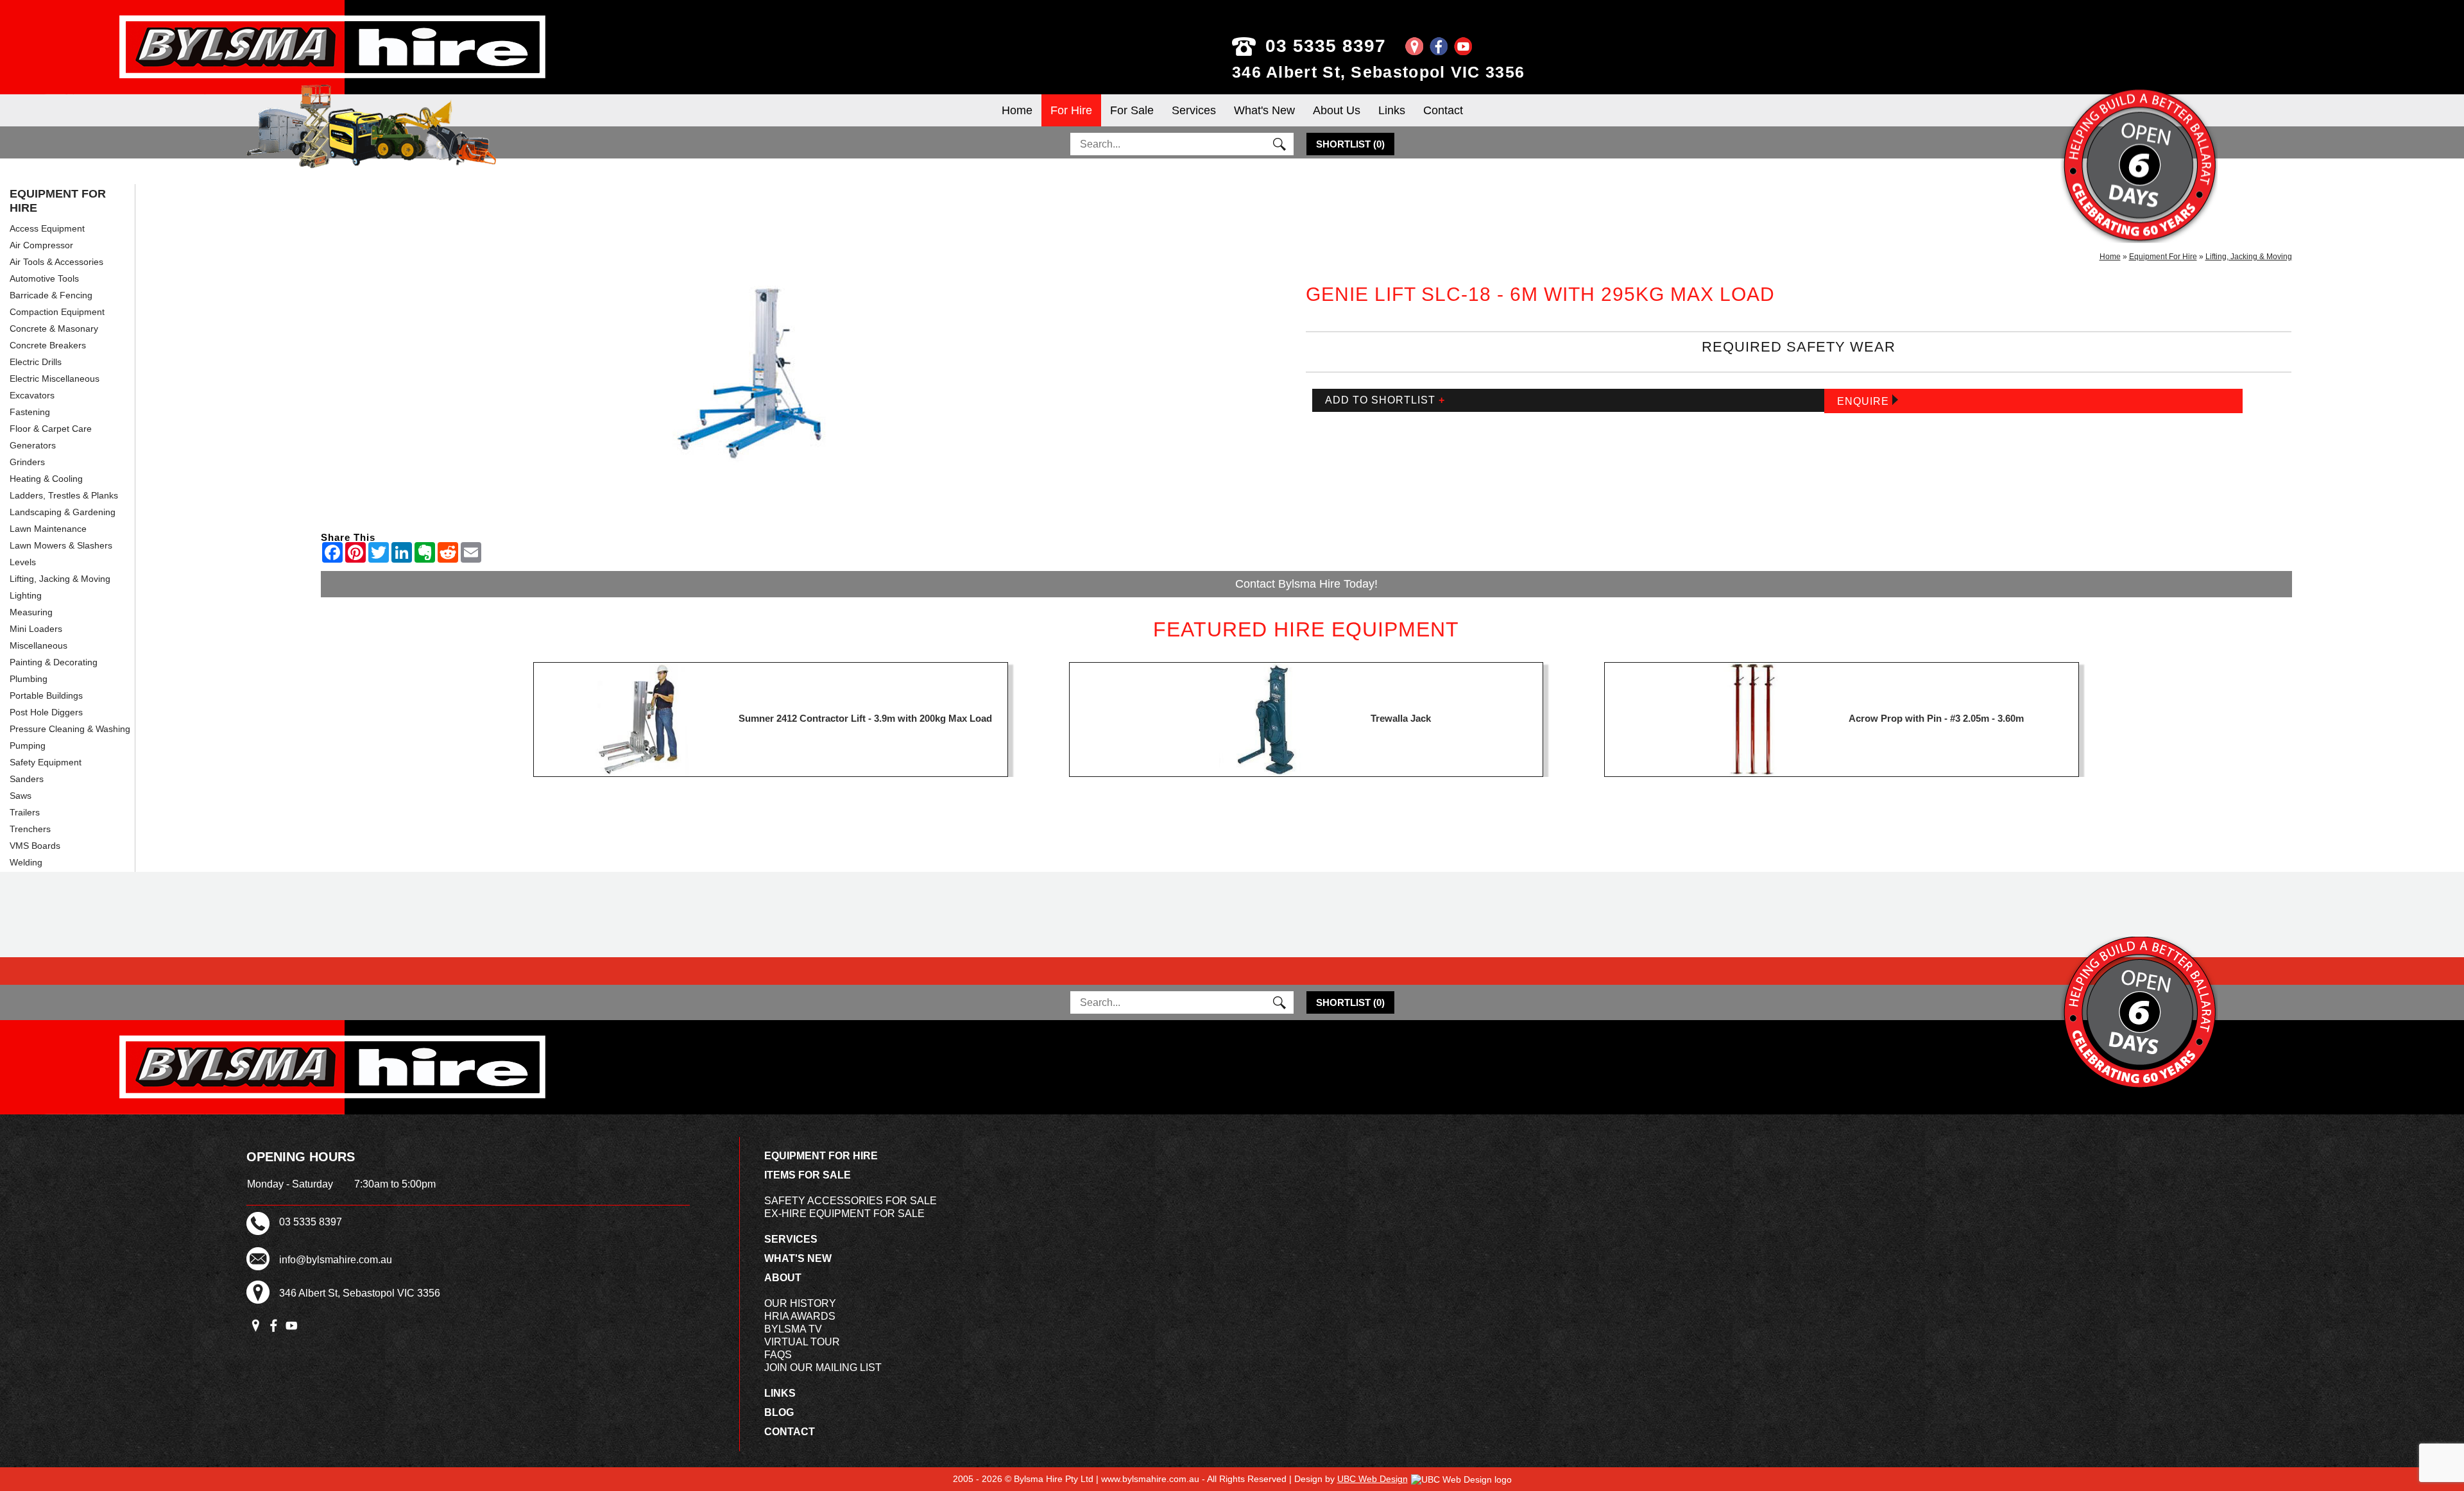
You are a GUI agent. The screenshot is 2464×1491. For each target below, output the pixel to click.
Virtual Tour (802, 1342)
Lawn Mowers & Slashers (61, 545)
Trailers (25, 812)
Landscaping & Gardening (63, 512)
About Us (1337, 110)
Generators (33, 445)
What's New (1264, 110)
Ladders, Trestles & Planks (64, 495)
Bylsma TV (793, 1329)
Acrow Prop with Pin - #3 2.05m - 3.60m (1936, 718)
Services (1194, 110)
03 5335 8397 (1326, 46)
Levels (23, 562)
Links (1392, 110)
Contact (1443, 110)
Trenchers (30, 829)
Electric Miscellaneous (55, 379)
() (1350, 144)
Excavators (32, 395)
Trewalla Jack (1401, 718)
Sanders (27, 779)
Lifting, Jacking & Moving (60, 579)
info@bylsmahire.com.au (336, 1260)
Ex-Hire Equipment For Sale (844, 1214)
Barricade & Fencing (51, 295)
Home (1017, 110)
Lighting (26, 595)
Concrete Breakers (48, 345)
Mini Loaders (36, 629)
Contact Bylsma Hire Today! (1306, 584)
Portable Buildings (46, 695)
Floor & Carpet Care (51, 429)
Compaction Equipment (57, 312)
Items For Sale (808, 1175)
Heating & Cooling (46, 479)
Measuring (31, 612)
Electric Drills (36, 362)
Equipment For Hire (58, 201)
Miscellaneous (38, 645)
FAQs (778, 1355)
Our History (800, 1303)
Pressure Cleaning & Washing (70, 729)
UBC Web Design (1373, 1479)
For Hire (1071, 110)
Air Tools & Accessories (56, 262)
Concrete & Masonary (54, 328)
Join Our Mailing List (823, 1367)
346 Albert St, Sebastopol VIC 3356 (1378, 72)
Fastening (30, 412)
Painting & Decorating (54, 662)
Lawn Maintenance (48, 529)
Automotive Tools (44, 278)
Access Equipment (47, 228)
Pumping (28, 745)
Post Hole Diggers (46, 712)
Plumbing (29, 679)
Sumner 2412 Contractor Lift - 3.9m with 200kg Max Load (865, 718)
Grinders (27, 462)
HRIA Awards (800, 1316)
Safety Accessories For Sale (851, 1201)
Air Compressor (41, 245)
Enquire (1865, 401)
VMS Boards (35, 846)
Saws (21, 796)
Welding (26, 862)
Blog (779, 1412)
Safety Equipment (46, 762)
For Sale (1132, 110)
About (783, 1278)
